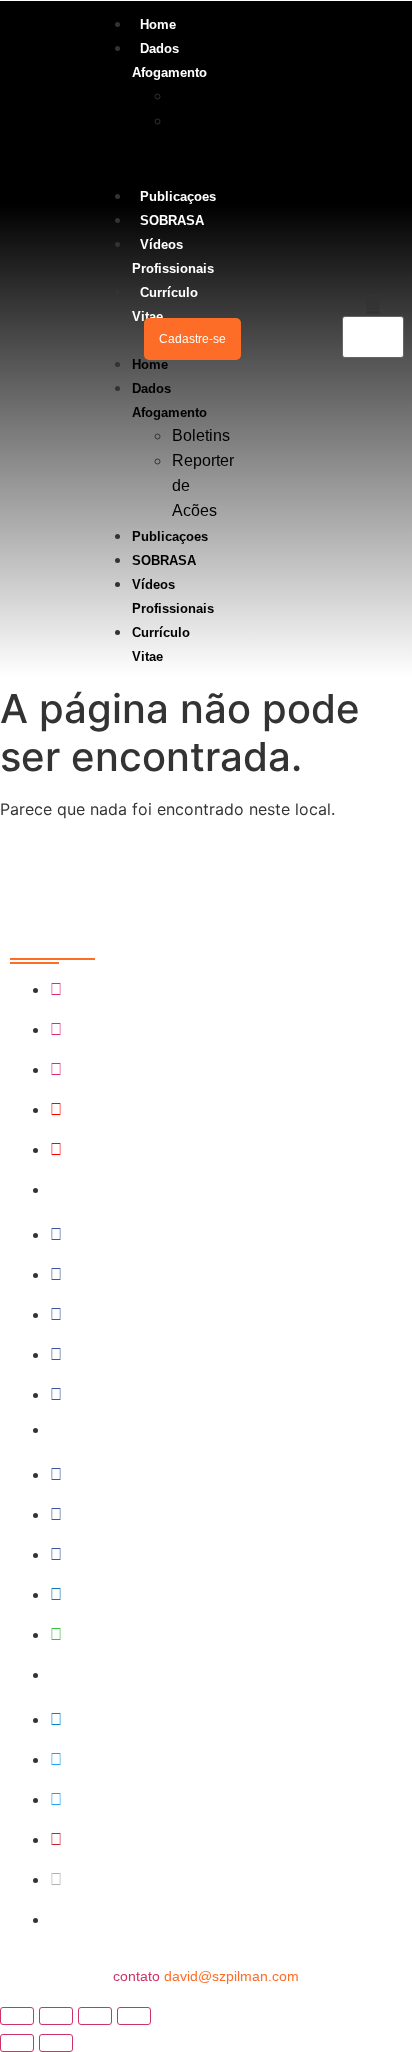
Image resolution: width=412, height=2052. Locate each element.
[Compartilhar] (95, 2016)
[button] (113, 339)
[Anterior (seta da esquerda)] (17, 2043)
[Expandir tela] (56, 2016)
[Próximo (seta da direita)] (56, 2043)
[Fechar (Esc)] (134, 2016)
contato (206, 1976)
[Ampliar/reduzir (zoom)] (17, 2016)
